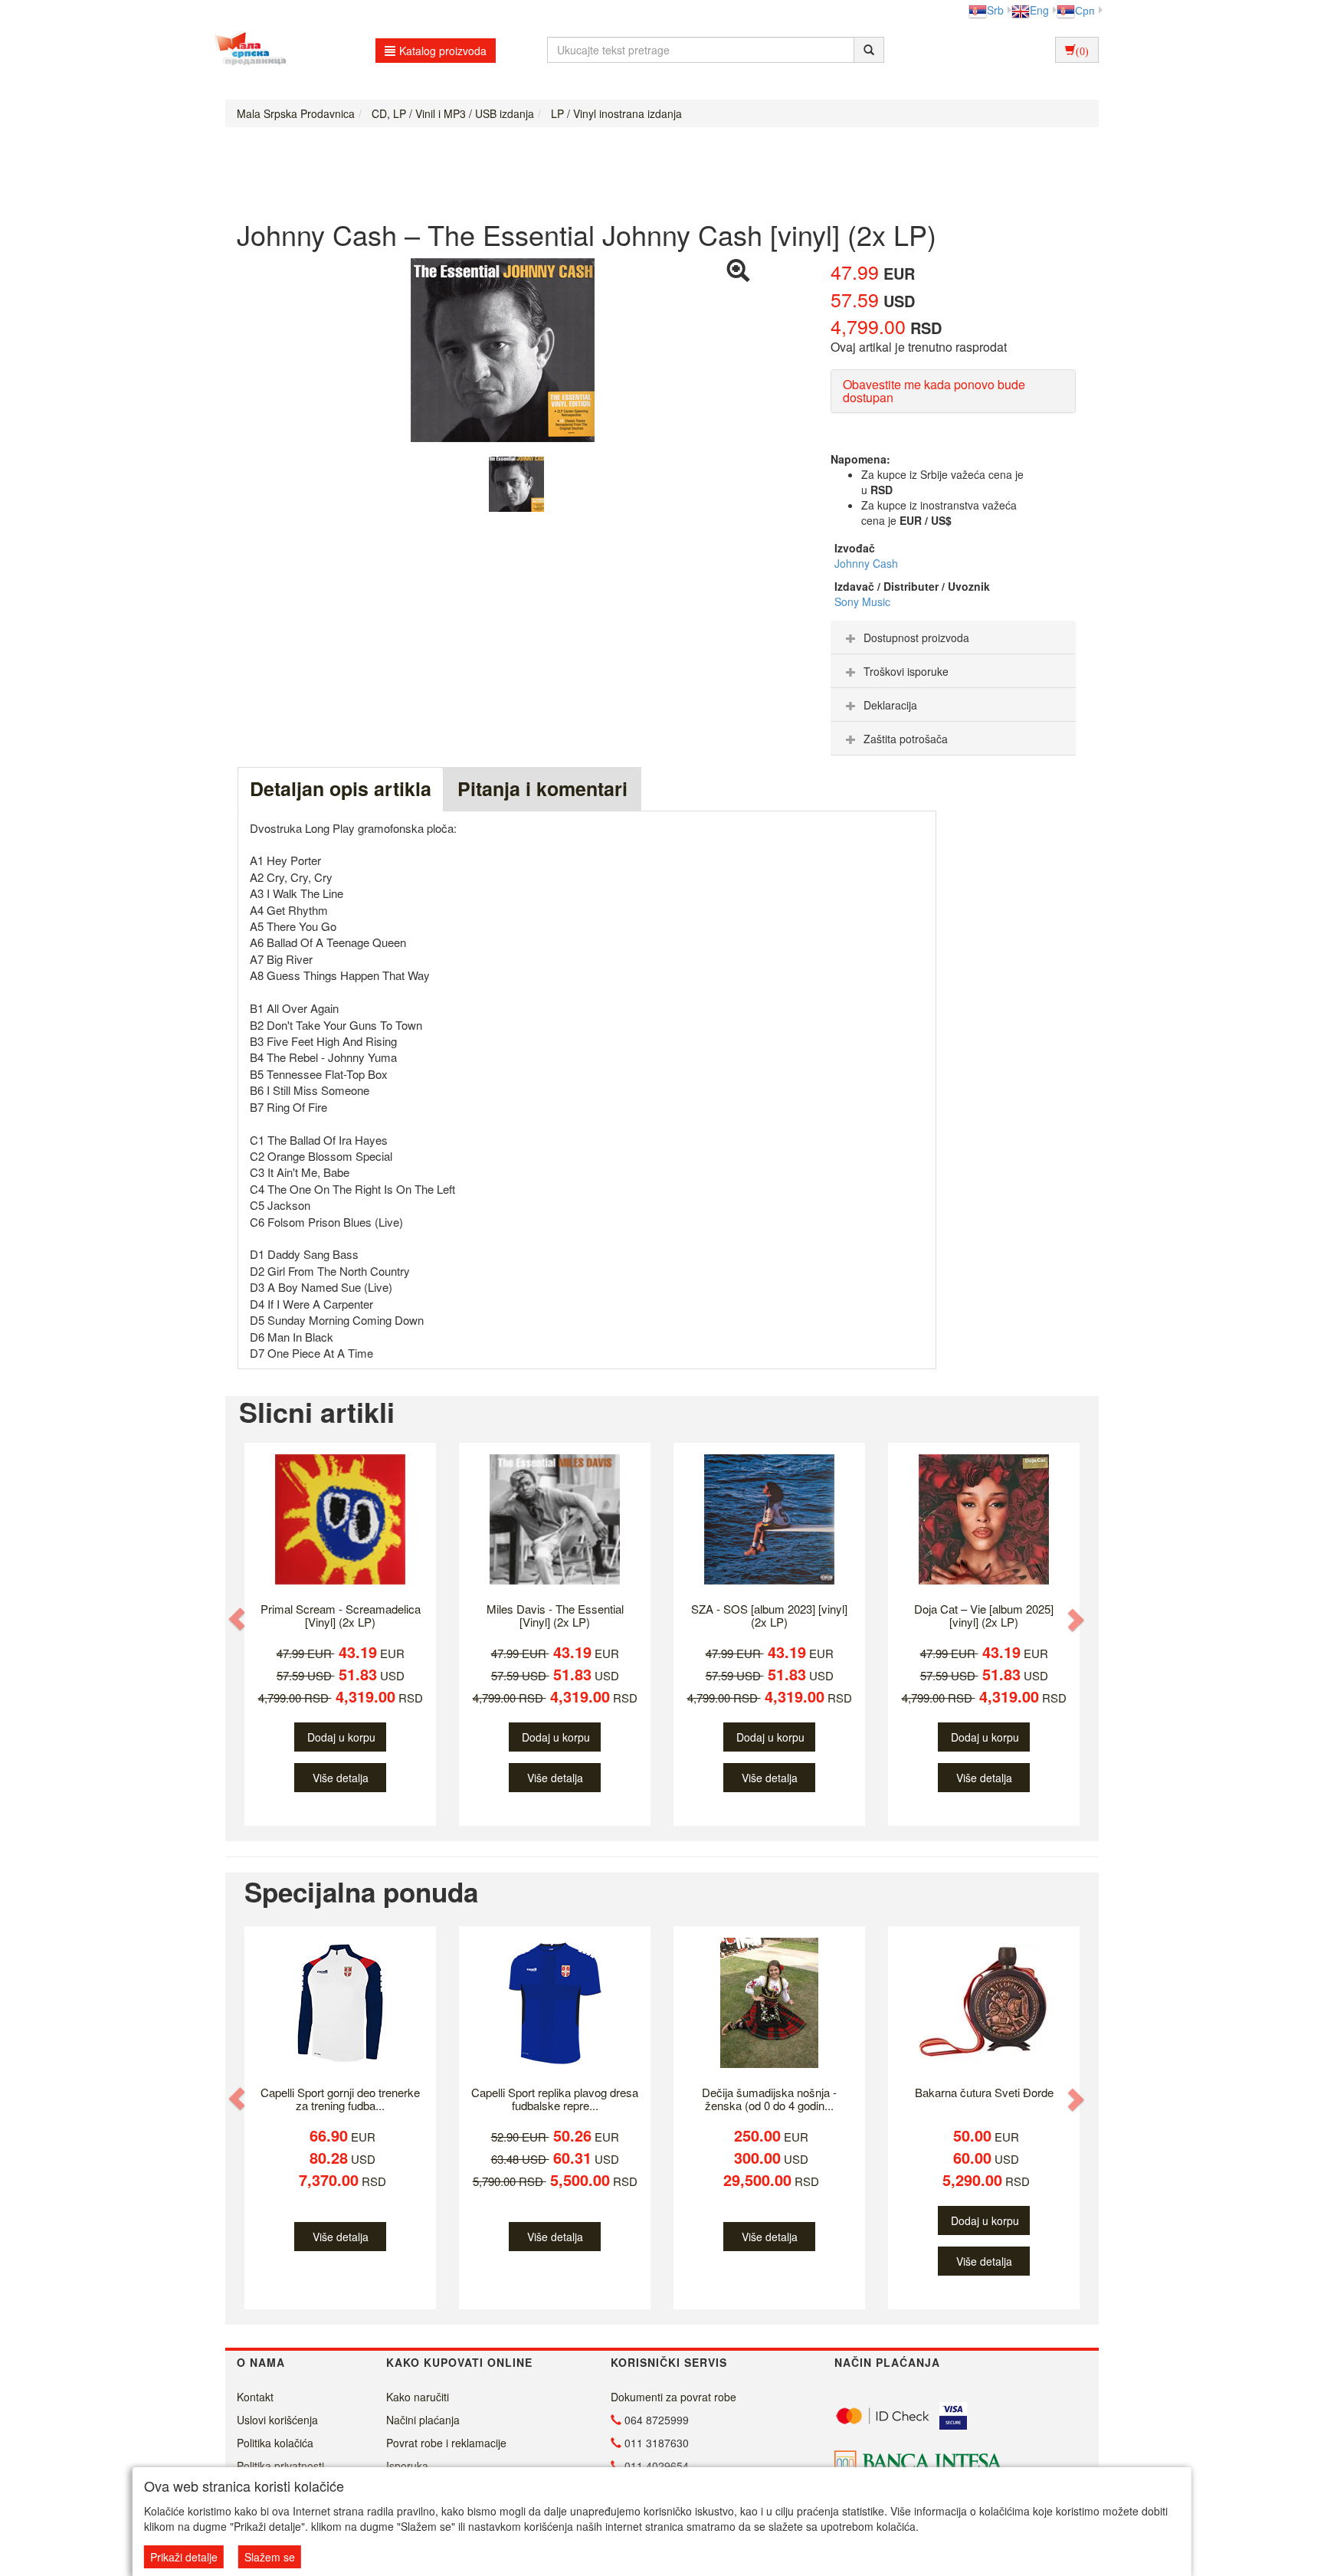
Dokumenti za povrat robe (673, 2397)
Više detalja (341, 1778)
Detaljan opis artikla (341, 788)
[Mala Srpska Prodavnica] (246, 50)
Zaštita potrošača (906, 739)
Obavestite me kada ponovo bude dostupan (934, 391)
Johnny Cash (866, 563)
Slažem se (270, 2557)
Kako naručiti (418, 2397)
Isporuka (407, 2466)
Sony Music (862, 601)
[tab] (953, 637)
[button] (238, 1619)
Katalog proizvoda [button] (443, 51)
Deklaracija (890, 705)
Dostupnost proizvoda (916, 637)
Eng (1039, 10)
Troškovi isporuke (906, 671)
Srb (995, 10)
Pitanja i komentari (542, 788)
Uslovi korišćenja (277, 2420)
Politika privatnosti (280, 2466)
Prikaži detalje (184, 2557)
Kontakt (255, 2397)
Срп (1085, 10)
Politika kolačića (275, 2443)
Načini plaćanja (423, 2420)
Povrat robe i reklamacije (446, 2443)
